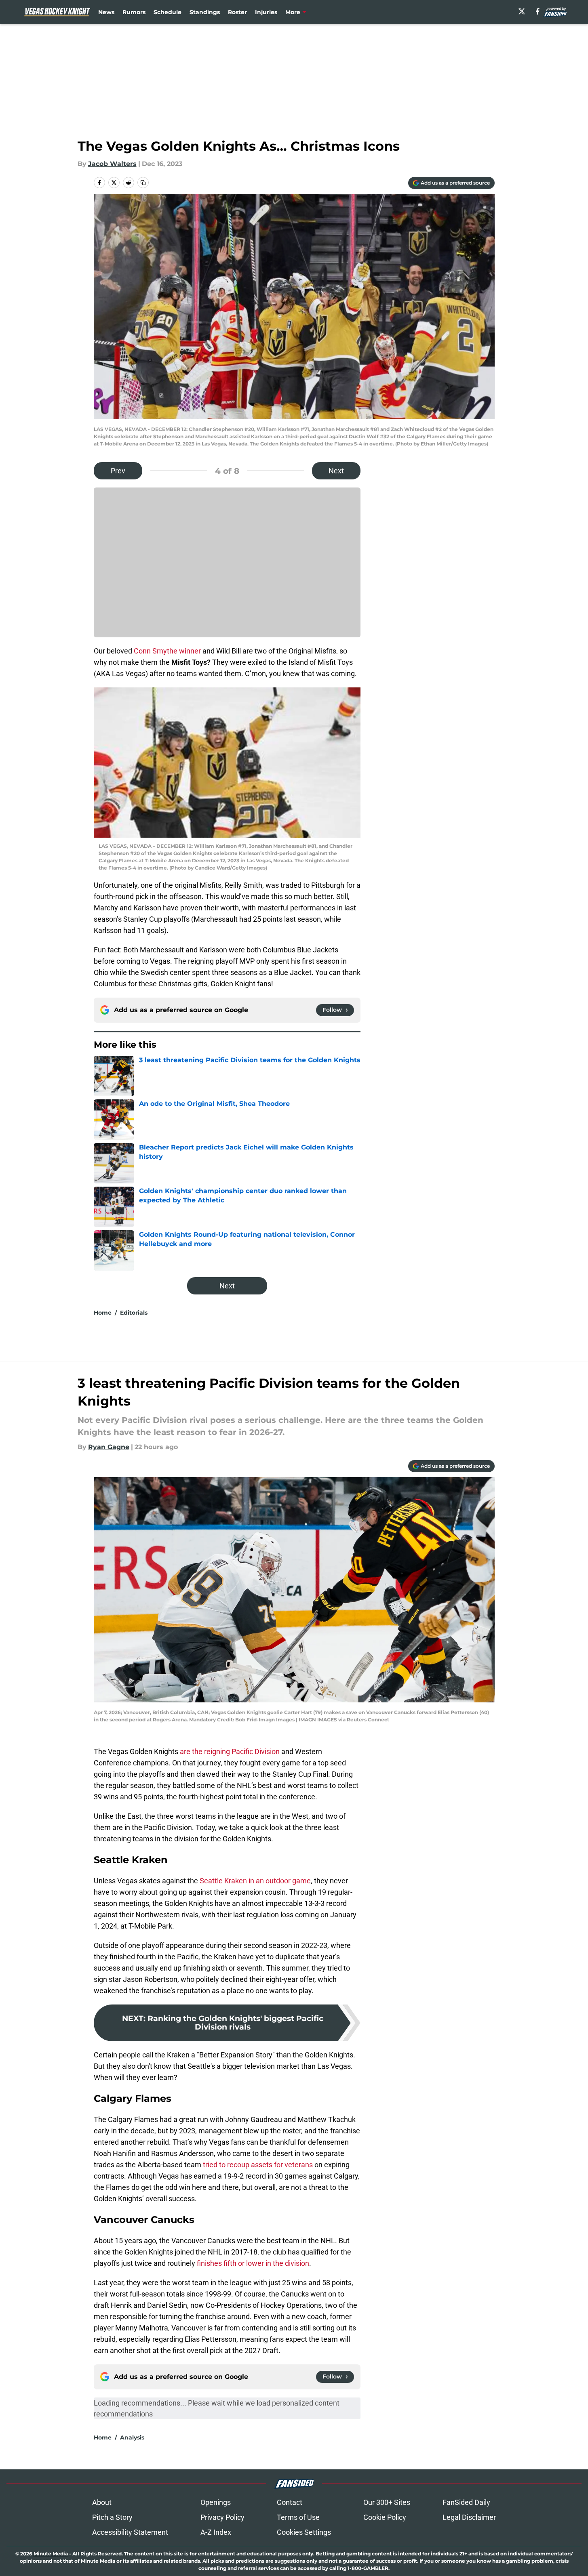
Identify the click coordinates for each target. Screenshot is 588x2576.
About (102, 2502)
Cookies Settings (304, 2532)
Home (103, 1313)
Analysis (132, 2437)
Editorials (134, 1313)
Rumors (134, 12)
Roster (237, 12)
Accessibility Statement (130, 2532)
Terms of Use (298, 2517)
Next (336, 471)
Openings (216, 2502)
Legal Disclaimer (469, 2517)
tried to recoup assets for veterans (258, 2165)
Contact (290, 2502)
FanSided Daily (466, 2502)
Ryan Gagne (109, 1447)
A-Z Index (216, 2532)
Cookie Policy (385, 2517)
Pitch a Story (112, 2517)
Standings (205, 12)
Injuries (266, 12)
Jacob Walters (112, 164)
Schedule (168, 12)
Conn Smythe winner (167, 651)
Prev (118, 471)
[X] (522, 11)
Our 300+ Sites (387, 2502)
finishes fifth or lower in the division (253, 2263)
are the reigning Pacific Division (230, 1751)
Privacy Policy (222, 2517)
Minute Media (51, 2554)
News (106, 12)
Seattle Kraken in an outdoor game (255, 1881)
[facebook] (538, 11)
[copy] (143, 183)
